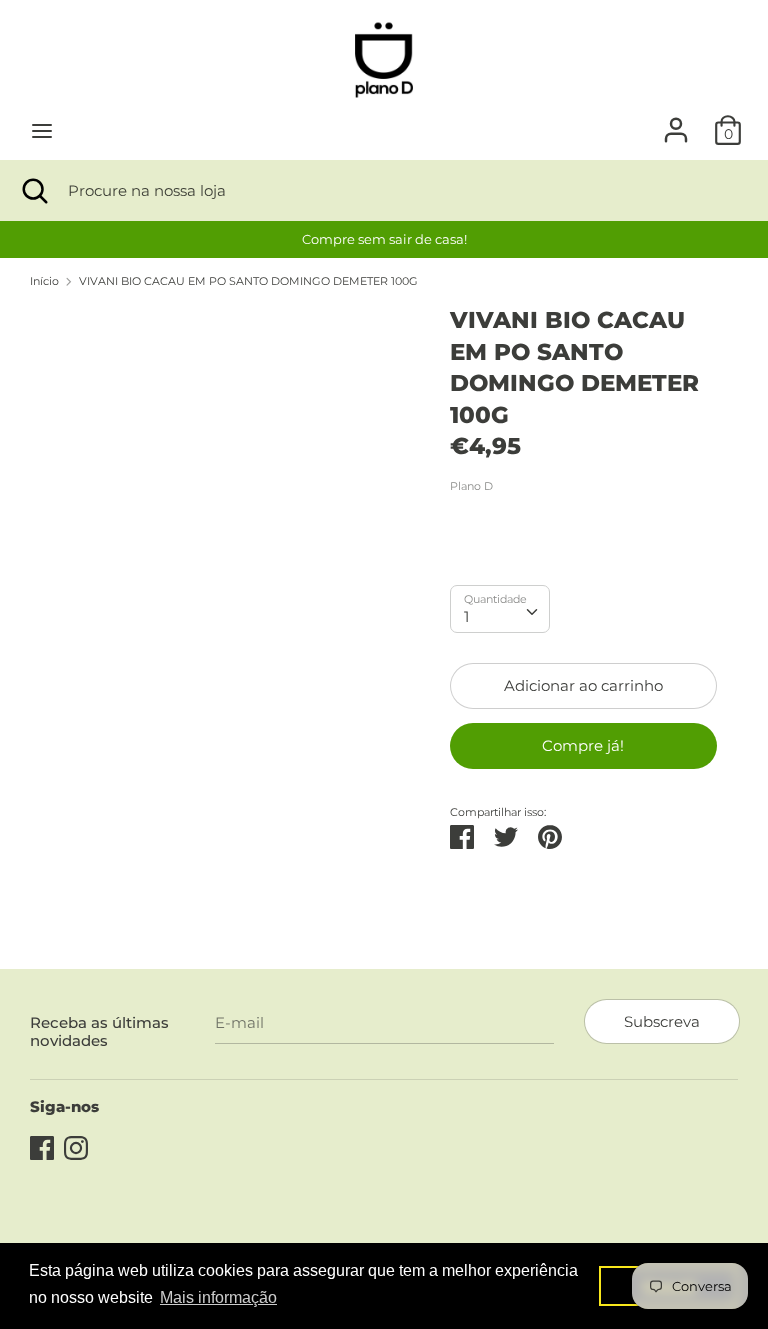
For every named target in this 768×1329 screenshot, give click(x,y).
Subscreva (662, 1021)
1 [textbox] (466, 616)
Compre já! (583, 745)
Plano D (471, 486)
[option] (384, 239)
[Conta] (676, 121)
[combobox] (500, 609)
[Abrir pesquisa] (34, 190)
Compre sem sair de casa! (384, 239)
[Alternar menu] (42, 130)
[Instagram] (76, 1145)
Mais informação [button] (218, 1297)
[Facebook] (42, 1145)
